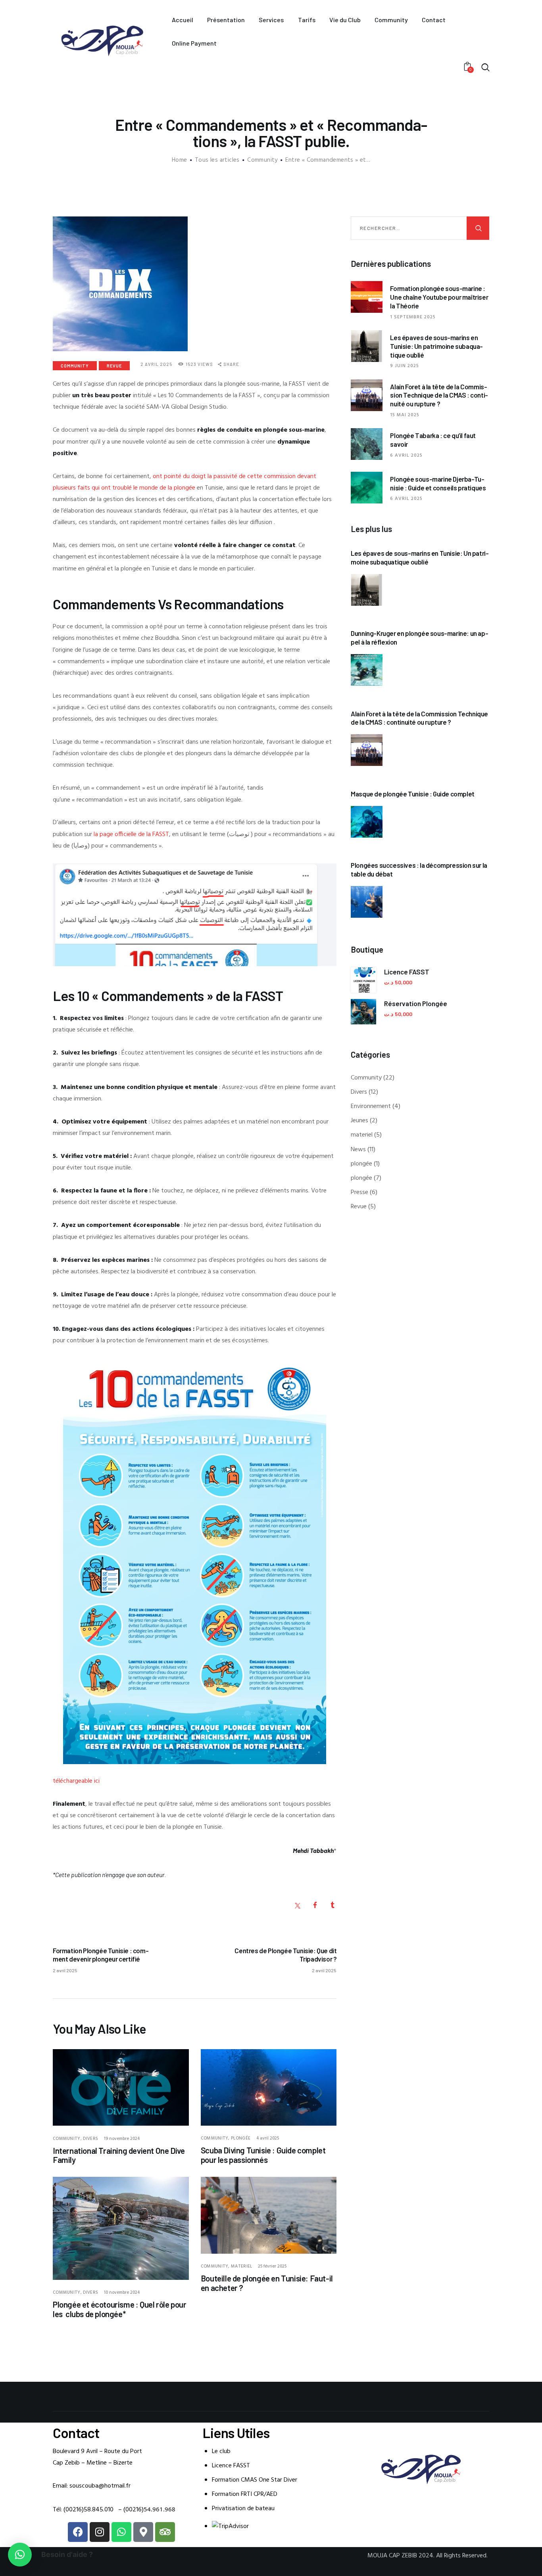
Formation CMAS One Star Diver (255, 2480)
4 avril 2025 (268, 2138)
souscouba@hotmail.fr (100, 2486)
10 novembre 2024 (122, 2293)
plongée (241, 2138)
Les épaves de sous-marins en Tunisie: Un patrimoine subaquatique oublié (436, 346)
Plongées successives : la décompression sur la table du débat (419, 869)
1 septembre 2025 (413, 317)
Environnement (371, 1106)
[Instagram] (100, 2532)
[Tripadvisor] (165, 2532)
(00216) (149, 2510)
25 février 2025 (272, 2266)
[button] (20, 2555)
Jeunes (359, 1121)
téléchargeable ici (76, 1781)
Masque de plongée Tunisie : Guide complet (413, 794)
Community (262, 160)
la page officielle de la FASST (131, 834)
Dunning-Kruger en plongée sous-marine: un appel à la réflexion (419, 637)
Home (180, 160)
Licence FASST (231, 2466)
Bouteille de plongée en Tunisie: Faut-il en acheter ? (267, 2283)
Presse (359, 1192)
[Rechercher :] (420, 228)
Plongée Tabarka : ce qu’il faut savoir (433, 440)
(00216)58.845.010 (88, 2510)
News (358, 1150)
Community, (68, 2139)
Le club (221, 2452)
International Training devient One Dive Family (119, 2155)
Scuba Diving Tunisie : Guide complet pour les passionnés (263, 2155)
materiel (241, 2266)
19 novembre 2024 (122, 2139)
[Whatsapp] (121, 2532)
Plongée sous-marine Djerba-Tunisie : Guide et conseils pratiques (438, 483)
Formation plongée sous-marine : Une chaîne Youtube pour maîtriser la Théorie (439, 297)
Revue (114, 366)
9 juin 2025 (405, 366)
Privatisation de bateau (243, 2509)
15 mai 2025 (405, 415)
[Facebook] (78, 2532)
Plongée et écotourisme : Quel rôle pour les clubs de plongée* (119, 2309)
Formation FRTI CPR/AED (245, 2494)
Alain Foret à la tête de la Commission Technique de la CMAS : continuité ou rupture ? (439, 395)
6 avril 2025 (406, 455)
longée (186, 488)
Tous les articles (217, 160)
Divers (90, 2139)
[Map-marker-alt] (143, 2532)
